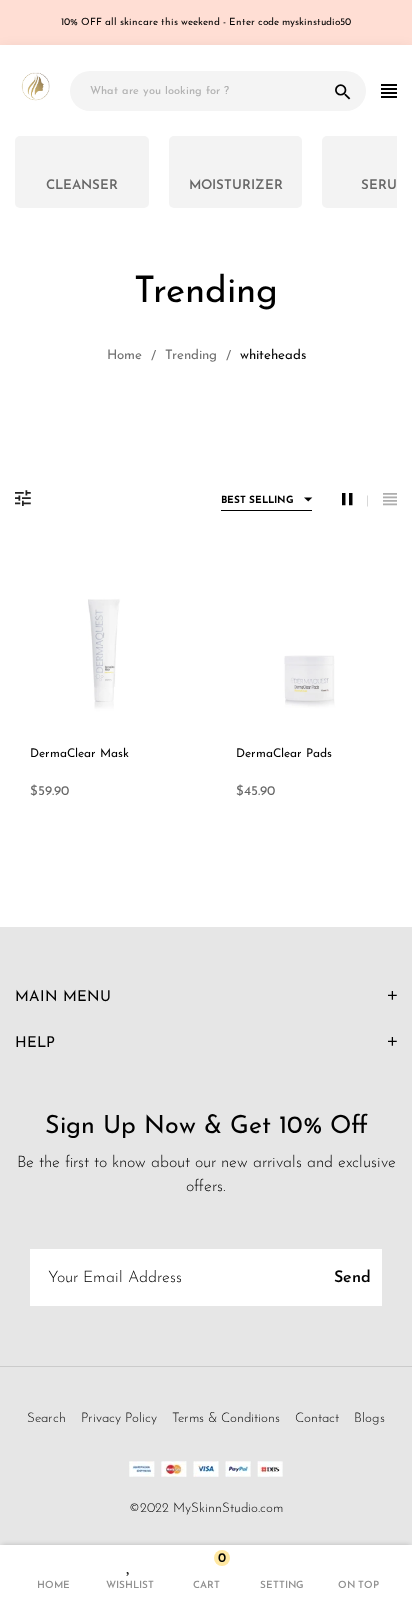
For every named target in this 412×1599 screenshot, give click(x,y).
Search (46, 1418)
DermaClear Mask (79, 754)
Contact (317, 1418)
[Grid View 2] (355, 500)
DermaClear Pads (284, 754)
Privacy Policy (119, 1418)
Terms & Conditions (226, 1418)
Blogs (369, 1418)
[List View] (390, 500)
